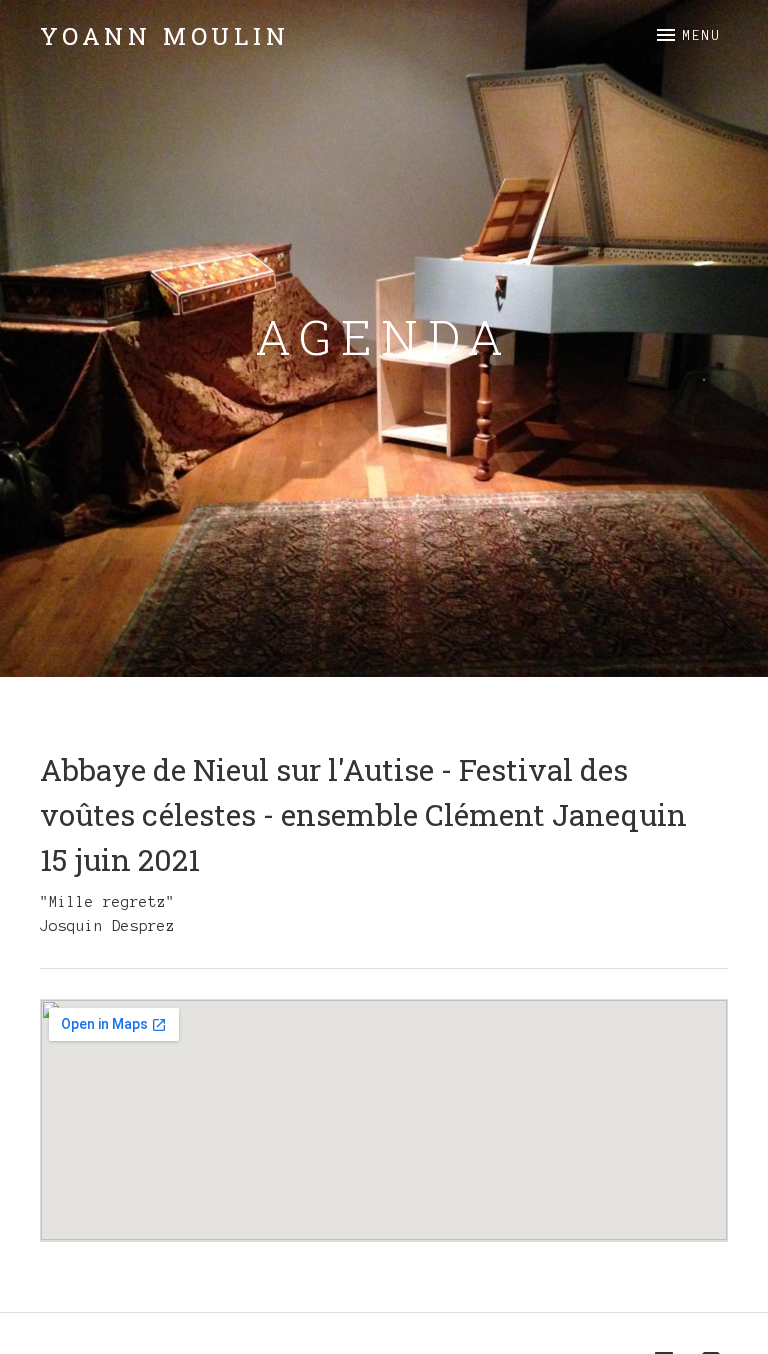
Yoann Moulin (165, 36)
